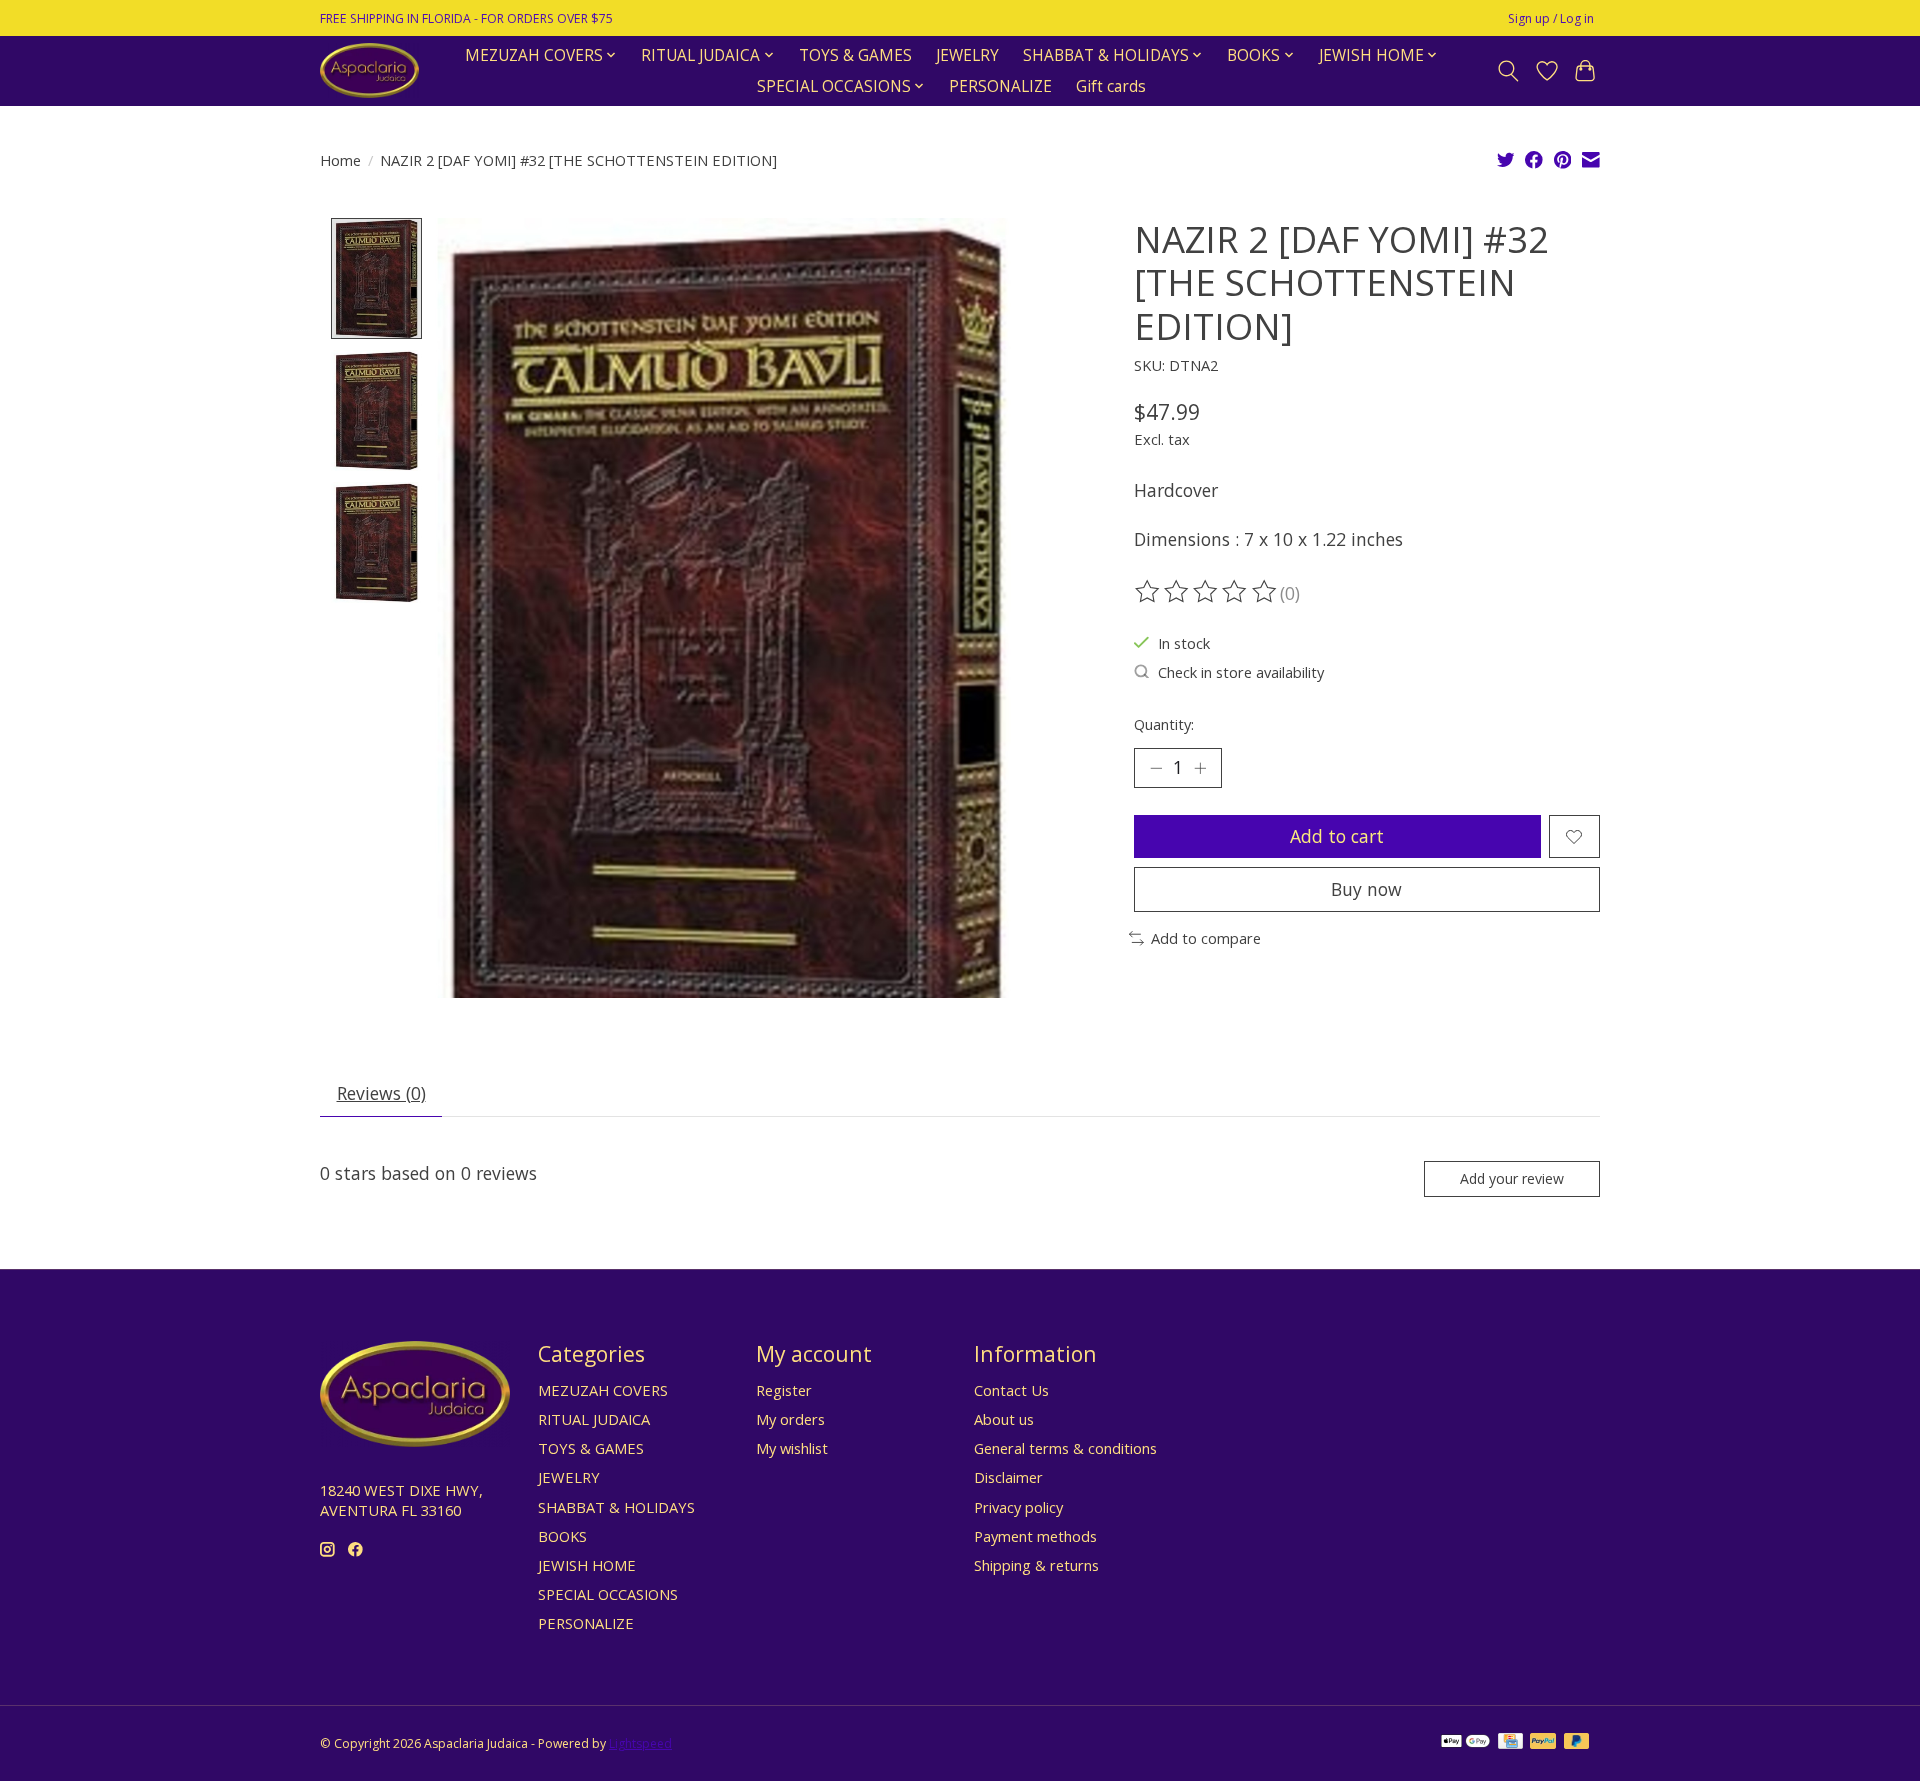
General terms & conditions (1065, 1448)
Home (340, 160)
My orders (790, 1419)
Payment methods (1035, 1536)
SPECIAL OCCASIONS (608, 1594)
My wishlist (792, 1448)
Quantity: (1164, 724)
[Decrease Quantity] (1156, 768)
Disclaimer (1008, 1477)
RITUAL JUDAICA (594, 1419)
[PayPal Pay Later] (1577, 1743)
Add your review (1512, 1178)
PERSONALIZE (1000, 86)
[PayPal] (1543, 1743)
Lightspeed (640, 1743)
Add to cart (1337, 836)
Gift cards (1111, 86)
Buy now (1366, 889)
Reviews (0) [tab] (381, 1093)
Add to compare (1206, 938)
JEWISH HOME (587, 1565)
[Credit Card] (1510, 1743)
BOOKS (562, 1536)
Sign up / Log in (1551, 18)
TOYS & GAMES (855, 55)
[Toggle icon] (1508, 71)
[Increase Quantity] (1200, 768)
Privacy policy (1018, 1507)
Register (784, 1390)
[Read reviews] (1207, 592)
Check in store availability (1241, 672)
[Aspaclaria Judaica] (369, 70)
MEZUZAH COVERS (603, 1390)
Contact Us (1011, 1390)
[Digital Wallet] (1465, 1743)
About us (1004, 1419)
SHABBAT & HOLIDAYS (616, 1507)
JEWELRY (967, 55)
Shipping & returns (1036, 1565)
